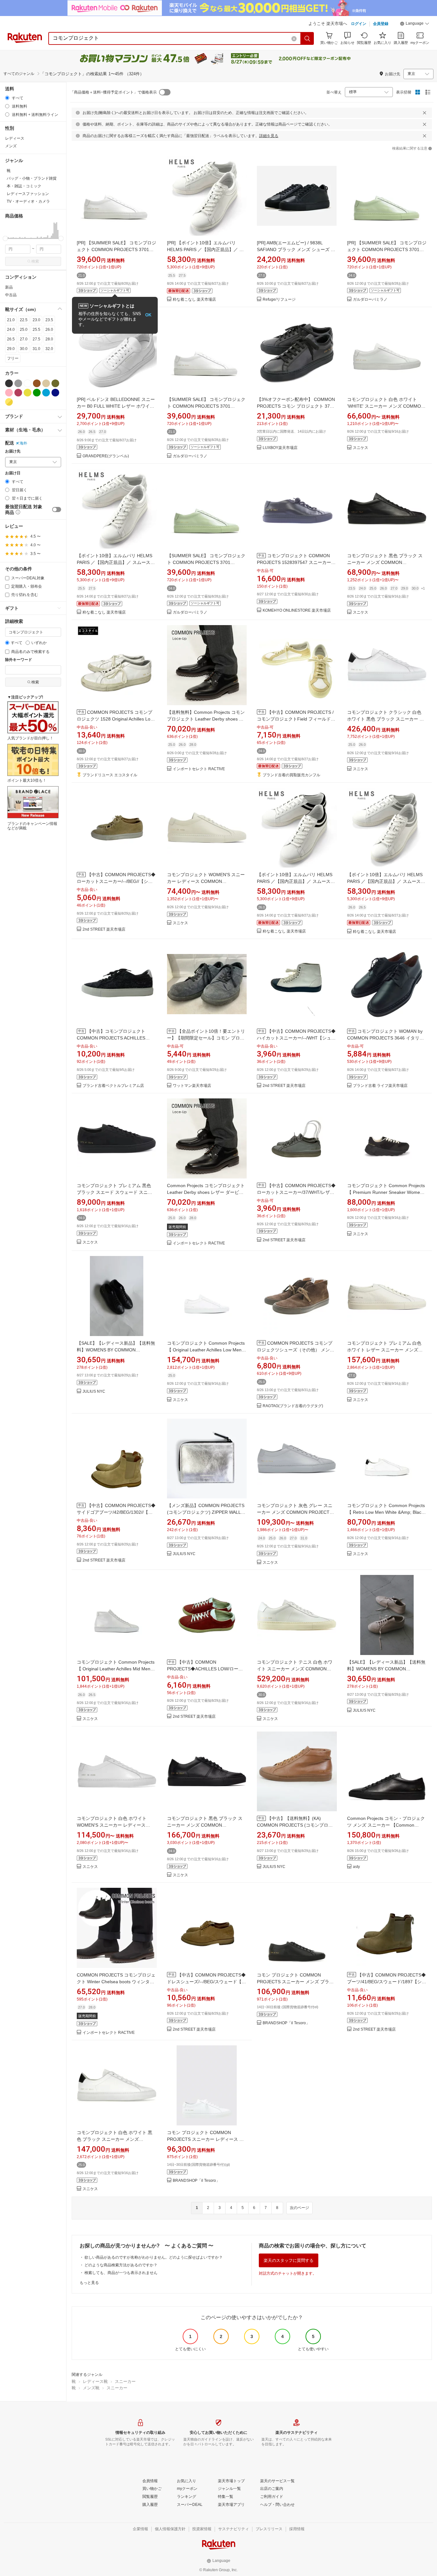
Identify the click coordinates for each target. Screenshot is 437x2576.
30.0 (24, 349)
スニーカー (125, 2381)
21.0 (11, 320)
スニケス (361, 448)
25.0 (24, 330)
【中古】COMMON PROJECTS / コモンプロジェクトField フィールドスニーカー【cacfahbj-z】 (296, 719)
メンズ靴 (91, 2388)
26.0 (49, 330)
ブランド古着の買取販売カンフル (291, 775)
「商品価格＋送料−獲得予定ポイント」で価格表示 (113, 92)
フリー (13, 358)
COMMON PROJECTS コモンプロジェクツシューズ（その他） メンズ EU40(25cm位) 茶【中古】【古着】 (296, 1350)
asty (356, 1867)
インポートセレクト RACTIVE (199, 769)
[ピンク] (9, 393)
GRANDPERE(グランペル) (106, 456)
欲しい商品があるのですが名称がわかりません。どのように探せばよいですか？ (154, 2257)
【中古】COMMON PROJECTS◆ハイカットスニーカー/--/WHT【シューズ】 (296, 1038)
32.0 (49, 349)
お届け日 (13, 473)
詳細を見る (269, 136)
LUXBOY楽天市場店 (280, 448)
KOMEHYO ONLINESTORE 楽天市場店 (297, 611)
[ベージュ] (46, 383)
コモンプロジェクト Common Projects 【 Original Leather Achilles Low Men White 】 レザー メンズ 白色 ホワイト (206, 1350)
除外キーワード (19, 660)
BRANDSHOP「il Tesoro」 (286, 2023)
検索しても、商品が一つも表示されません (121, 2273)
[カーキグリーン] (55, 383)
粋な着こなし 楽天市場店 (194, 300)
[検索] (307, 38)
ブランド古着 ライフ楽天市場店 (380, 1086)
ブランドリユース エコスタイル (110, 775)
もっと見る (89, 2283)
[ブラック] (9, 383)
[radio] (7, 98)
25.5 (36, 330)
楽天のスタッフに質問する (289, 2260)
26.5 (11, 339)
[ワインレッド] (18, 393)
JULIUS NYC (94, 1392)
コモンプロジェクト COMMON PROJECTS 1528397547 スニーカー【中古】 (294, 562)
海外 (23, 443)
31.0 (36, 349)
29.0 (11, 349)
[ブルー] (46, 393)
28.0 (49, 339)
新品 (9, 287)
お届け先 (13, 451)
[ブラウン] (37, 383)
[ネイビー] (55, 393)
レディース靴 (95, 2381)
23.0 (36, 320)
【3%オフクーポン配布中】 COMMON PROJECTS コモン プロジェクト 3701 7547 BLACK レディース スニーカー (296, 406)
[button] (415, 24)
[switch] (57, 509)
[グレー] (18, 383)
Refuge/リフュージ (279, 300)
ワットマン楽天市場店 (192, 1086)
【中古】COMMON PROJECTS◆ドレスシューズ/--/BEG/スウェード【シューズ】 (207, 1982)
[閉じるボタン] (425, 113)
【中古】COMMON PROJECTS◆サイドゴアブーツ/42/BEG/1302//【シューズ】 (116, 1512)
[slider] (5, 238)
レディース (15, 138)
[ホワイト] (28, 383)
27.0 (24, 339)
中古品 (11, 295)
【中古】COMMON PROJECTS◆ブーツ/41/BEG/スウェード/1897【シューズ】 (387, 1982)
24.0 (11, 330)
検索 (35, 261)
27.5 (36, 339)
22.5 (24, 320)
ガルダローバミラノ (370, 300)
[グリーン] (37, 393)
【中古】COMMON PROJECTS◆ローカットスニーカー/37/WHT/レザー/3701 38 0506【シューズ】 (296, 1192)
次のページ (299, 2208)
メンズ (11, 146)
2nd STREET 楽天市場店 (104, 929)
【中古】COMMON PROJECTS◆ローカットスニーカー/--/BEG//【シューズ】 (116, 881)
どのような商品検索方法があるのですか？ (121, 2265)
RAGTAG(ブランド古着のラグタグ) (293, 1406)
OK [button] (148, 315)
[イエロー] (28, 393)
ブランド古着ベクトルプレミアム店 (113, 1086)
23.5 (49, 320)
